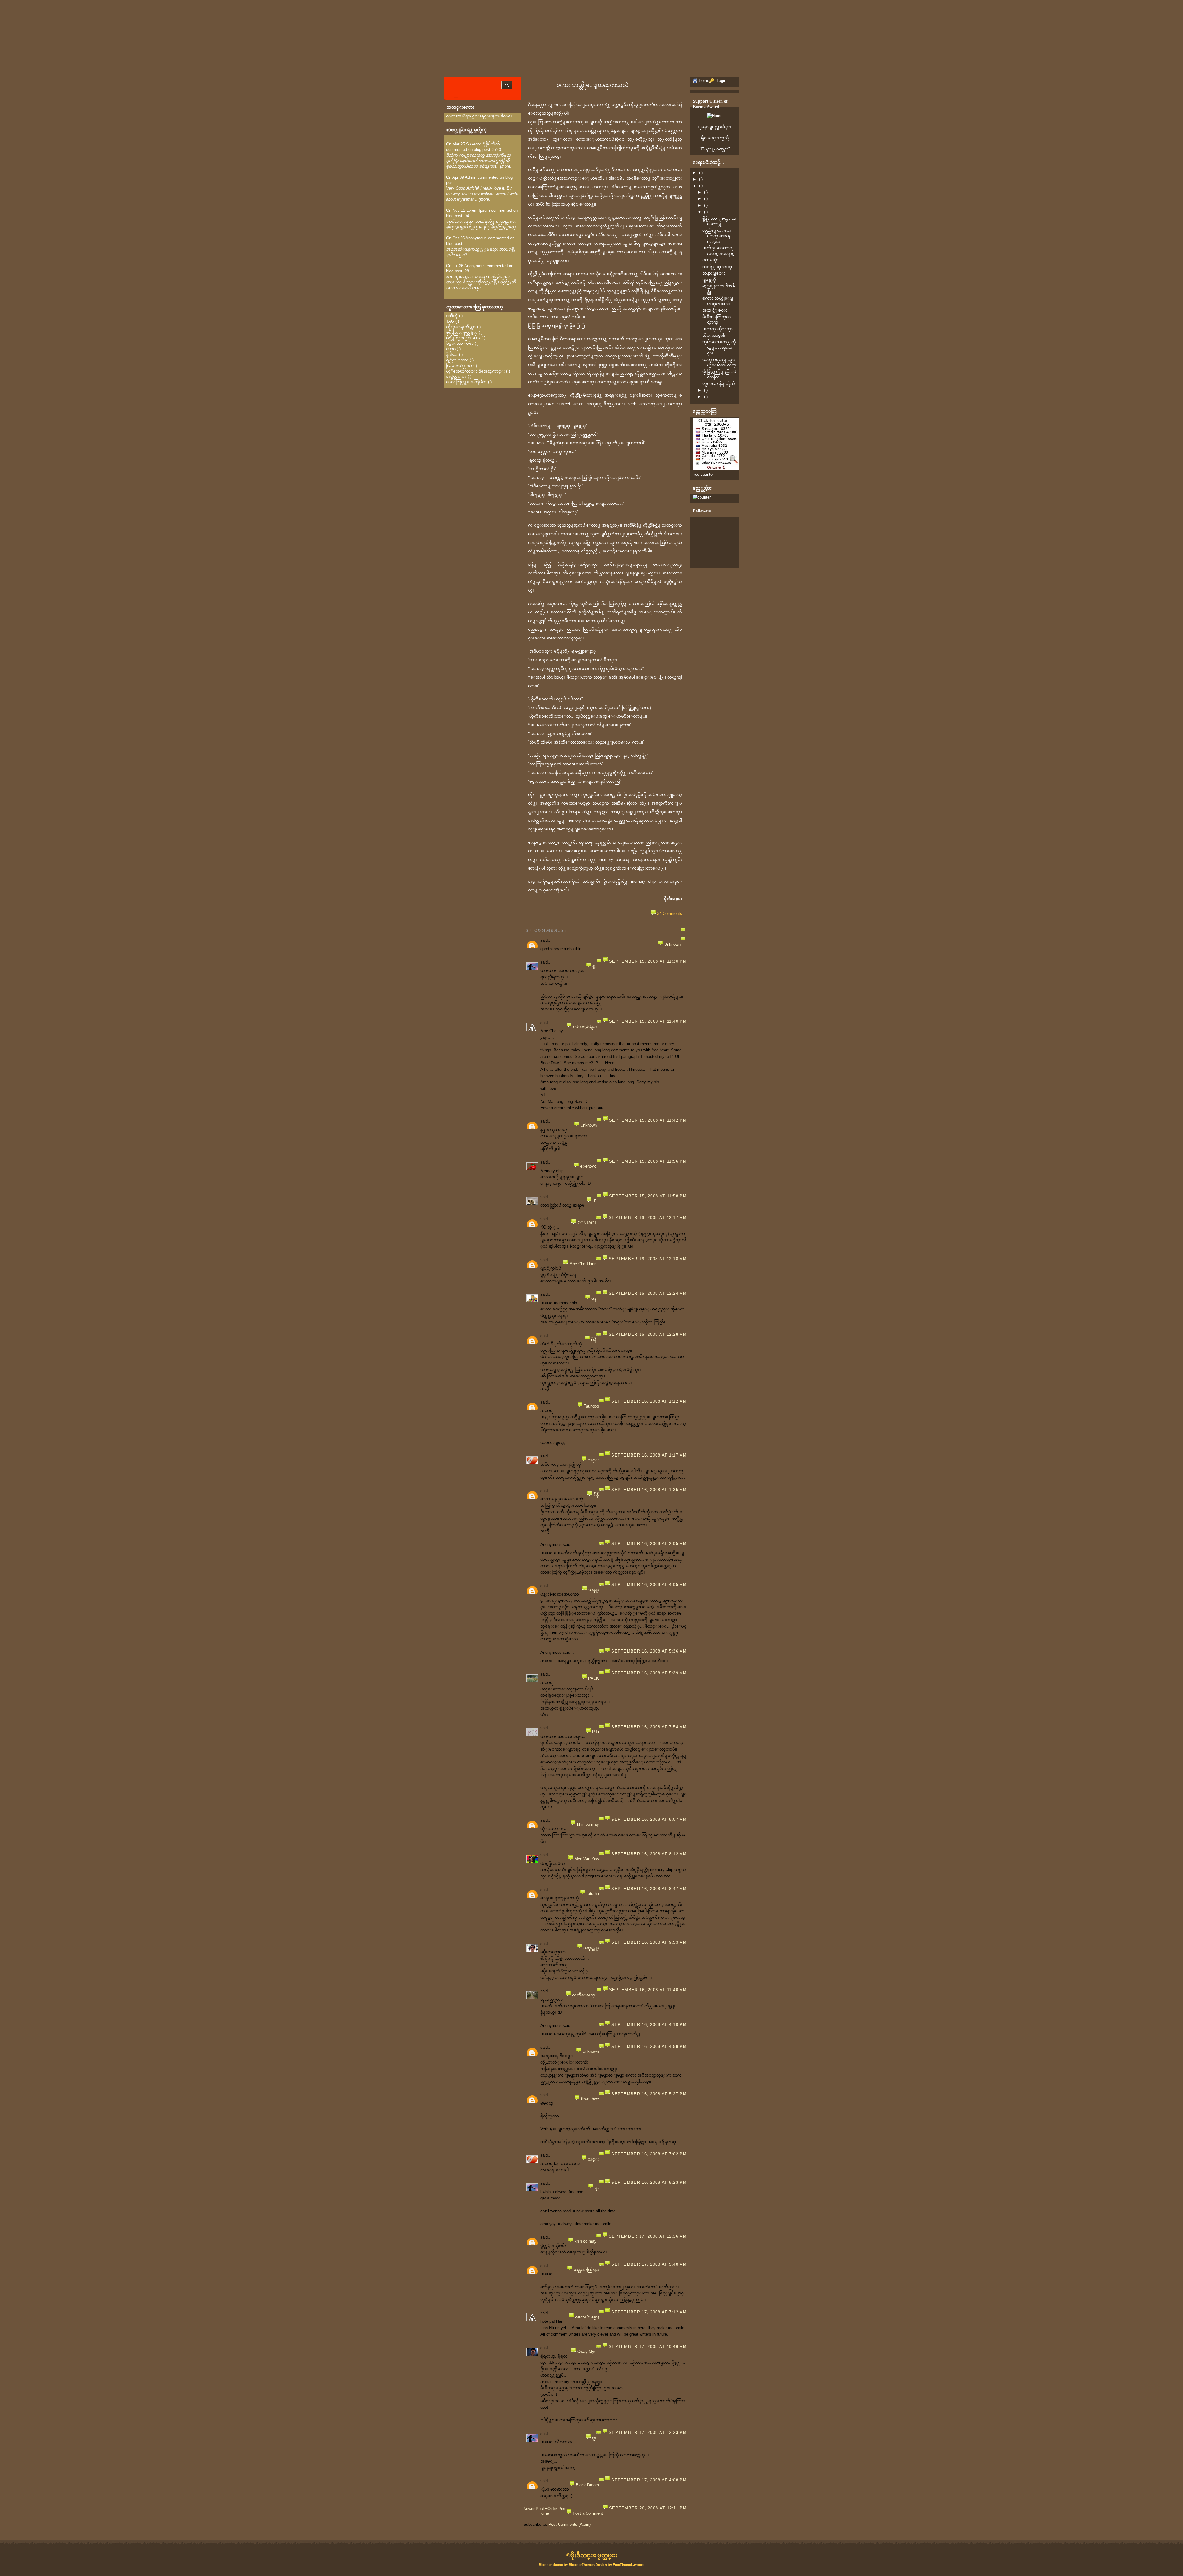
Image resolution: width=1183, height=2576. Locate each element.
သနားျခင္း (714, 273)
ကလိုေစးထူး (584, 1995)
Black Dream (587, 2485)
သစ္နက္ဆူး (591, 1948)
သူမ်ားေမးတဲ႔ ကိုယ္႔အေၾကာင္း (719, 347)
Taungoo (591, 1406)
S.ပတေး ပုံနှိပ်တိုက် (483, 144)
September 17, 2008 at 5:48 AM (649, 2264)
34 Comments (670, 913)
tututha (593, 1894)
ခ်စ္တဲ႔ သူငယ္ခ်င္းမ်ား (463, 338)
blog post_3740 (487, 150)
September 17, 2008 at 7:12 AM (649, 2312)
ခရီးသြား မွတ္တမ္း (462, 332)
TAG (450, 321)
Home (545, 2511)
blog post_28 (457, 271)
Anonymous (476, 238)
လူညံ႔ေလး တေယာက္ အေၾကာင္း (717, 236)
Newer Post (534, 2509)
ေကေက (588, 1166)
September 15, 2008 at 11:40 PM (648, 1021)
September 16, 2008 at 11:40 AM (648, 1990)
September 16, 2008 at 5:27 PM (649, 2094)
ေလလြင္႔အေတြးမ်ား (466, 382)
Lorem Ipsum (478, 210)
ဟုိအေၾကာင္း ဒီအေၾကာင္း (476, 371)
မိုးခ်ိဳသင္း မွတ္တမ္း (594, 2555)
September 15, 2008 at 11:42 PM (648, 1120)
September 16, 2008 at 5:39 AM (649, 1673)
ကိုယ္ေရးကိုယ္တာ (461, 327)
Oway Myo (587, 2352)
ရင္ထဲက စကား (457, 360)
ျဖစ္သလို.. (710, 280)
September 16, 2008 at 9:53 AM (649, 1942)
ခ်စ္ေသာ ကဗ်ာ (460, 343)
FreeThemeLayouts (628, 2565)
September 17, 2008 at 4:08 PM (649, 2480)
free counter (703, 474)
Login (721, 81)
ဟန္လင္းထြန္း (586, 2270)
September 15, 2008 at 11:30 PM (648, 961)
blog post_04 (457, 216)
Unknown (672, 944)
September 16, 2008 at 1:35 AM (649, 1490)
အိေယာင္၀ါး (714, 335)
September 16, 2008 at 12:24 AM (648, 1293)
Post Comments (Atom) (569, 2524)
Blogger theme (551, 2565)
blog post (454, 244)
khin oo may (588, 1824)
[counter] (702, 497)
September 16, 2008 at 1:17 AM (649, 1455)
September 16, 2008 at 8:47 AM (649, 1889)
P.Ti (596, 1732)
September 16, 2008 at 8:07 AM (649, 1819)
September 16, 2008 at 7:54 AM (649, 1727)
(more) (506, 166)
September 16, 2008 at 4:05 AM (649, 1585)
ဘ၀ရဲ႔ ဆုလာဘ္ (717, 267)
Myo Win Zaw (587, 1859)
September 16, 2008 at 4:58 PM (649, 2046)
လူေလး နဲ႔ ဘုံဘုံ (719, 383)
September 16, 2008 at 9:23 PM (649, 2182)
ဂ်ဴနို (594, 1340)
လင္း (593, 1460)
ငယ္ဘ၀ (451, 349)
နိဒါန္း (452, 355)
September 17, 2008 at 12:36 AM (648, 2236)
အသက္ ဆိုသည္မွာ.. (719, 329)
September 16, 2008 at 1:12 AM (649, 1401)
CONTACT (587, 1223)
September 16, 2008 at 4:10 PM (649, 2025)
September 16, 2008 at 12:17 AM (648, 1218)
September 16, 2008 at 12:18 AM (648, 1259)
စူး (595, 966)
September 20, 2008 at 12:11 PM (648, 2508)
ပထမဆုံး (711, 260)
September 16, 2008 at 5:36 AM (649, 1651)
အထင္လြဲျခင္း (715, 310)
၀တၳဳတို (452, 316)
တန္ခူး (594, 1590)
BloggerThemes (582, 2565)
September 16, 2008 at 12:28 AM (648, 1334)
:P (595, 1201)
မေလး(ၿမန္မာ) (585, 1027)
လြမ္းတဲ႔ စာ (459, 366)
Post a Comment (588, 2513)
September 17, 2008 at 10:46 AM (648, 2347)
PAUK (594, 1678)
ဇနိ (594, 1298)
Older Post (557, 2509)
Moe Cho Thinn (583, 1264)
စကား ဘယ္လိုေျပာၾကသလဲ (592, 85)
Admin (471, 177)
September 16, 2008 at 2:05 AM (649, 1544)
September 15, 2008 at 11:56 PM (648, 1161)
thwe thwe (590, 2099)
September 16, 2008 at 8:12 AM (649, 1854)
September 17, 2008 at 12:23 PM (648, 2433)
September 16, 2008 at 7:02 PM (649, 2154)
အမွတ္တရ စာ (456, 376)
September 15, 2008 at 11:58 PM (648, 1196)
